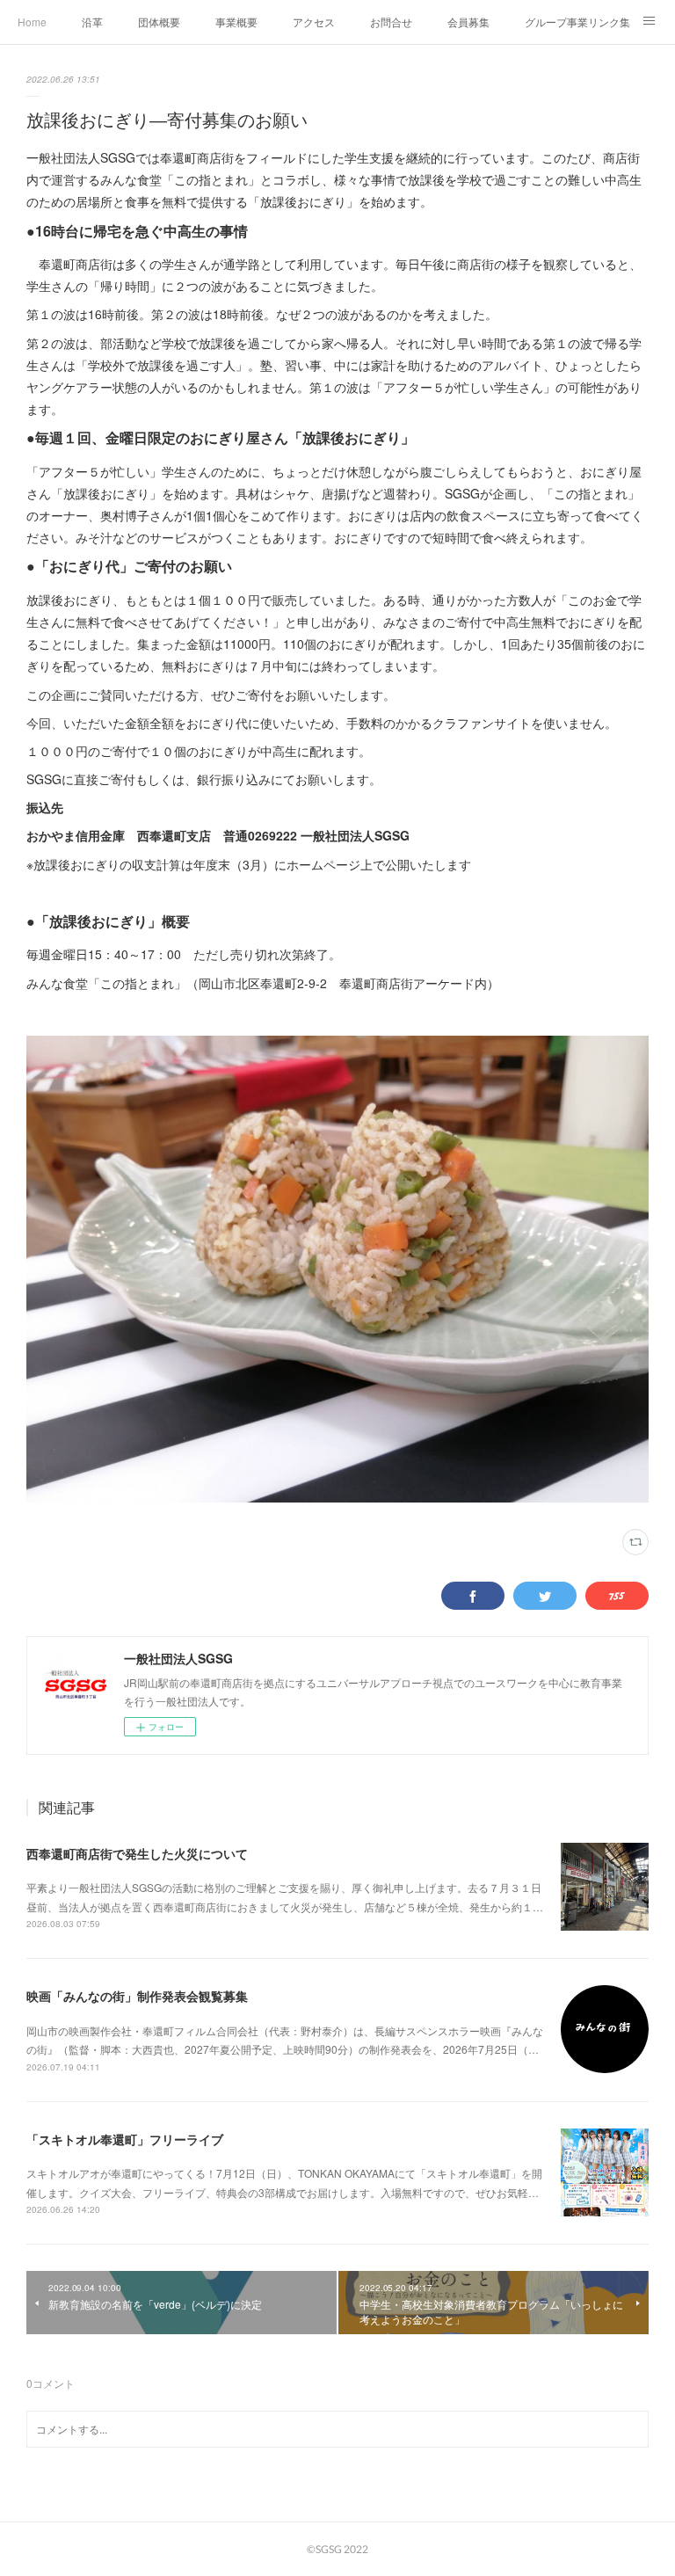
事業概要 (236, 22)
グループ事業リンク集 (577, 22)
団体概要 (159, 22)
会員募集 (468, 22)
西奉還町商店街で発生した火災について (137, 1853)
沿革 (92, 22)
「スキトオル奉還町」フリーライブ (125, 2139)
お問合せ (391, 22)
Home (32, 22)
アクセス (314, 22)
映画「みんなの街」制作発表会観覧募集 (137, 1996)
